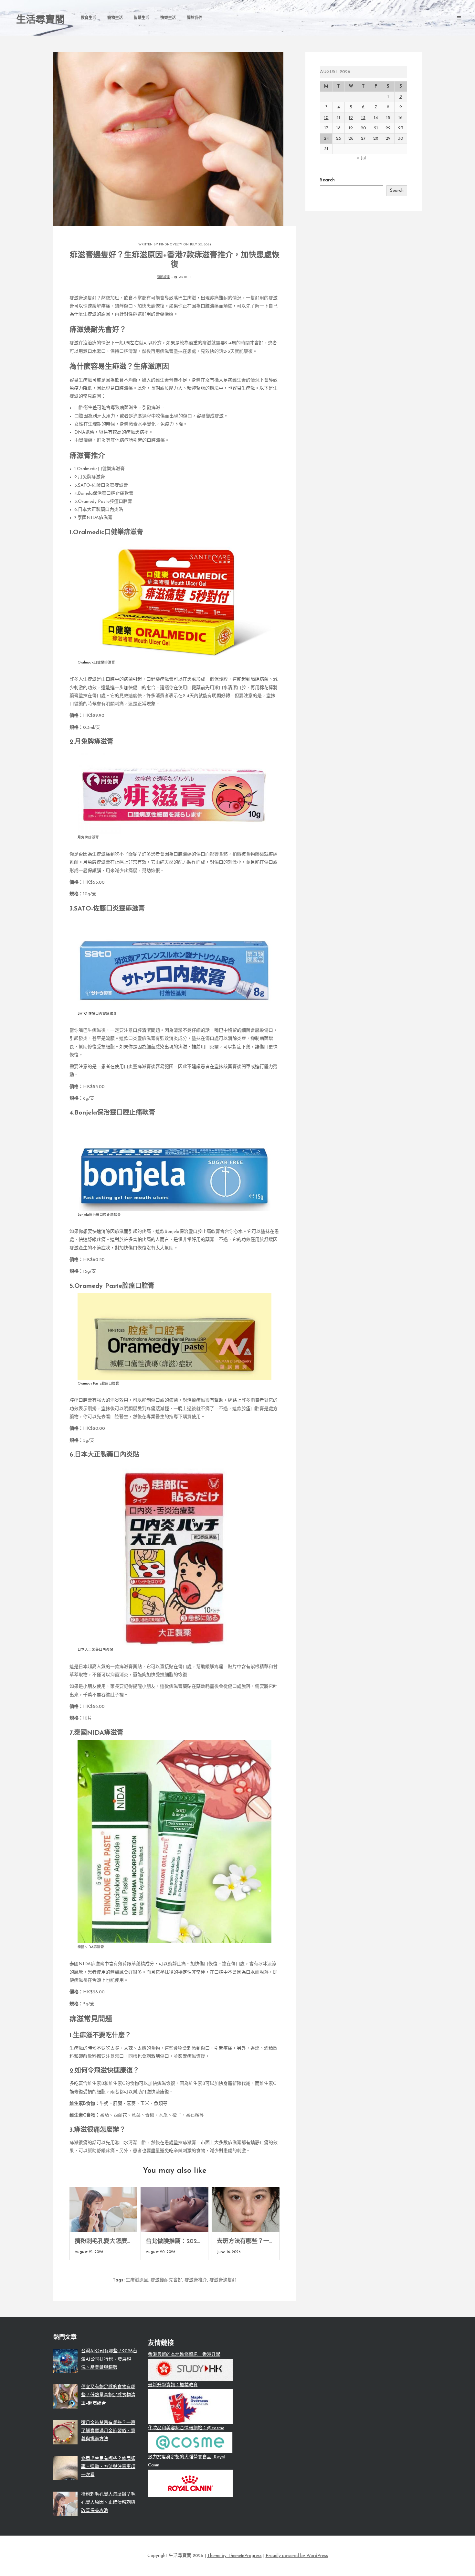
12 (351, 118)
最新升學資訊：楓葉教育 (173, 2385)
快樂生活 (168, 18)
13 (363, 118)
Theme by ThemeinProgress (234, 2556)
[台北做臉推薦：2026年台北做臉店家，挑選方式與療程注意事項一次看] (174, 2210)
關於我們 (195, 18)
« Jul (361, 158)
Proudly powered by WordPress (297, 2556)
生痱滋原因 (137, 2280)
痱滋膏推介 (196, 2280)
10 (326, 118)
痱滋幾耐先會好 (166, 2280)
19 (351, 128)
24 (326, 139)
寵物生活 (115, 18)
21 (376, 128)
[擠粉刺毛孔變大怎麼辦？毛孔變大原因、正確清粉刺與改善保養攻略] (103, 2210)
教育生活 (89, 18)
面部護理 (163, 277)
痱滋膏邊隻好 (223, 2280)
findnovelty (171, 245)
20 (363, 128)
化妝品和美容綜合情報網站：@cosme (186, 2428)
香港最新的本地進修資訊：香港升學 (184, 2355)
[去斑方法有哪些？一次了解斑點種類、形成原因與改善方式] (246, 2210)
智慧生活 (142, 18)
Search (327, 180)
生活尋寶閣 (40, 20)
